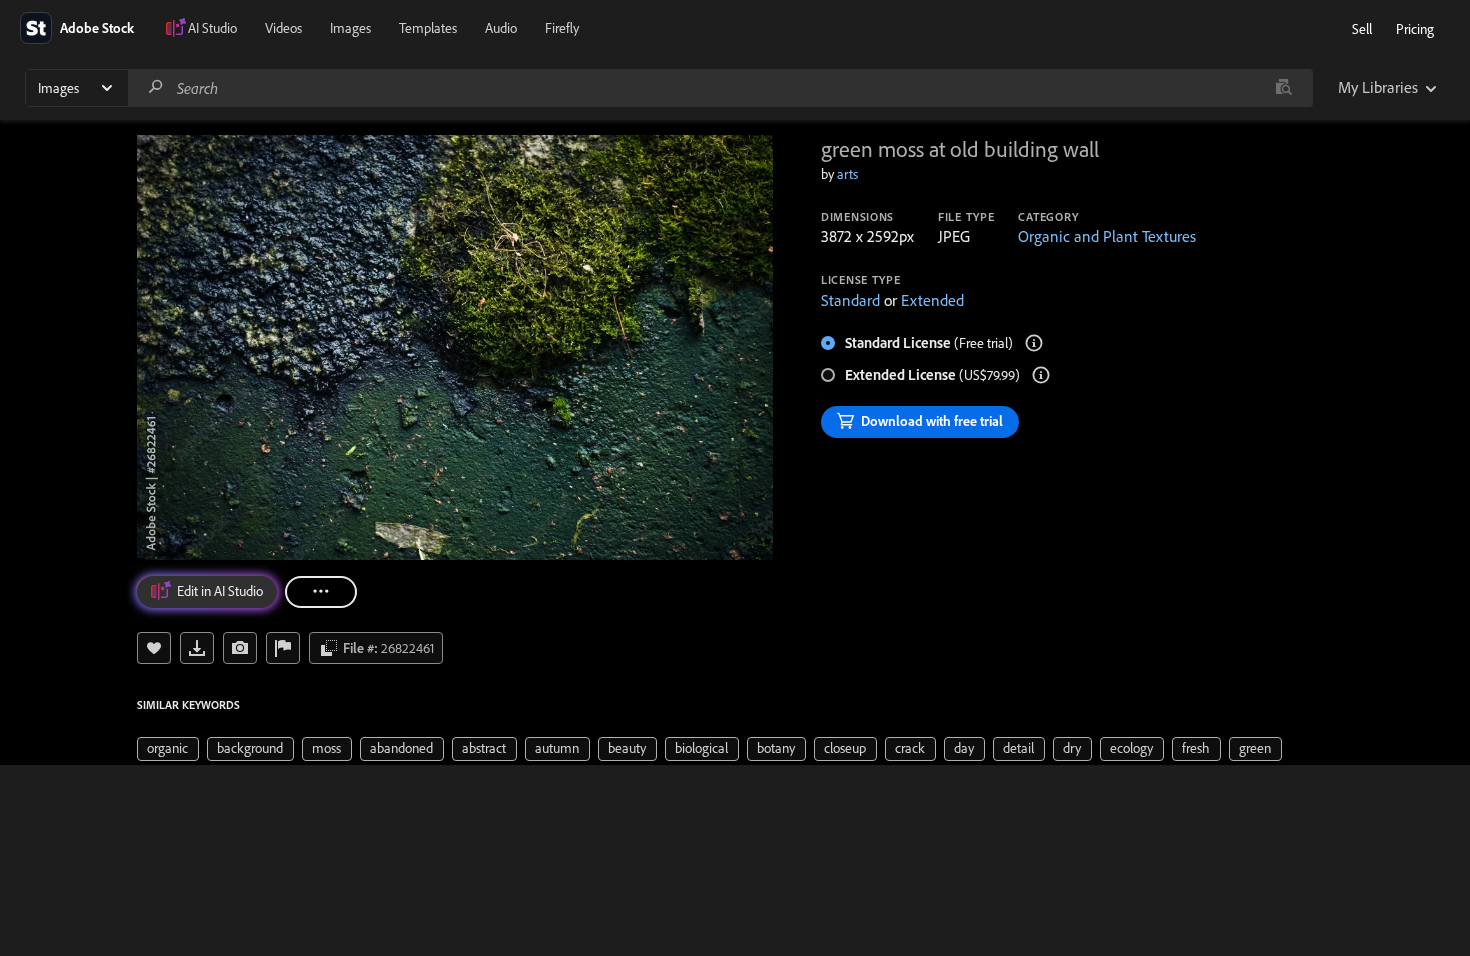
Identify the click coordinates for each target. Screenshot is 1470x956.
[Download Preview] (197, 648)
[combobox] (720, 88)
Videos (283, 28)
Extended (932, 300)
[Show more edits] (321, 592)
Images (350, 28)
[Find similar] (1283, 88)
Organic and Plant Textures (1107, 236)
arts (847, 174)
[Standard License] (1034, 343)
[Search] (156, 87)
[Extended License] (1041, 375)
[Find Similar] (240, 648)
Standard (850, 300)
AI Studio (212, 28)
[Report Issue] (283, 648)
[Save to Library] (154, 648)
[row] (168, 749)
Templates (428, 28)
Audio (501, 28)
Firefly (562, 28)
